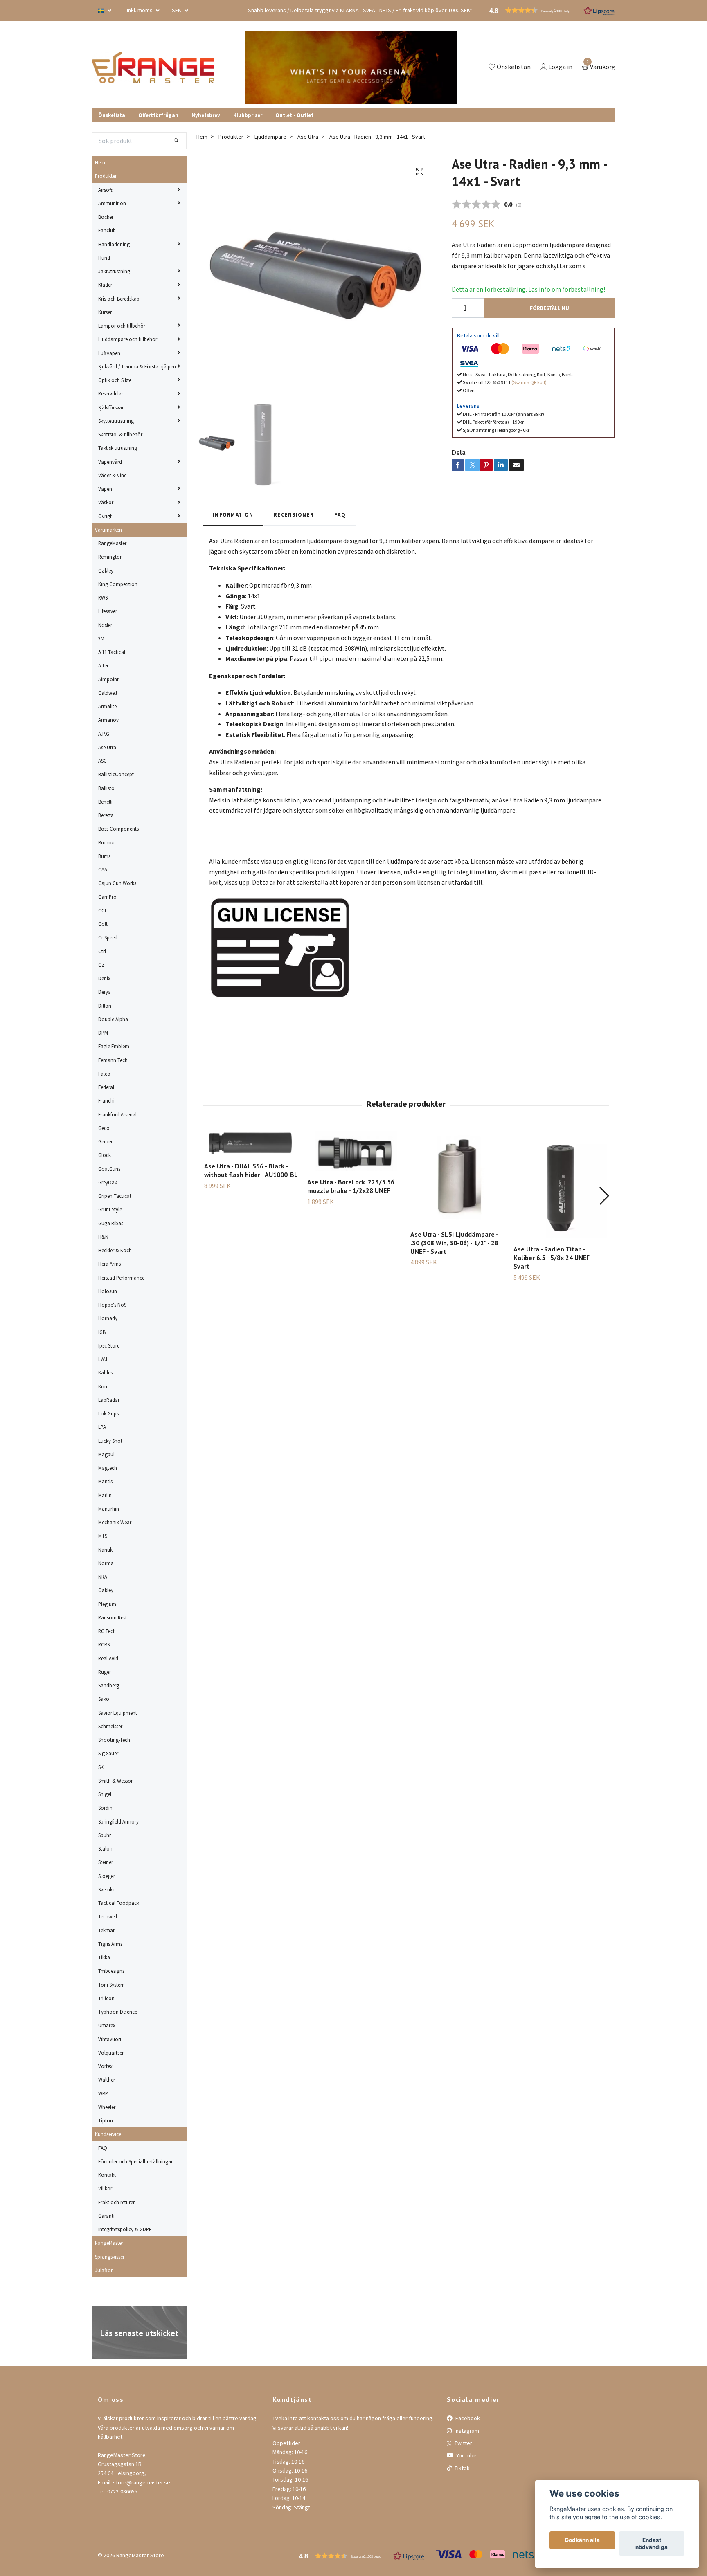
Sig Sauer (108, 1753)
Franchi (106, 1100)
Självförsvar (111, 407)
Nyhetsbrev (206, 115)
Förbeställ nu (549, 308)
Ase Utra (107, 747)
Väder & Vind (113, 475)
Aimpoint (108, 679)
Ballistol (107, 788)
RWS (103, 597)
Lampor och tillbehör (122, 326)
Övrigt (105, 516)
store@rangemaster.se (142, 2482)
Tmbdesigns (111, 1971)
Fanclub (107, 230)
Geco (104, 1128)
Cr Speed (108, 937)
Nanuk (105, 1550)
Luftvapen (109, 353)
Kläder (105, 285)
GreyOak (108, 1182)
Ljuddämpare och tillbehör (128, 339)
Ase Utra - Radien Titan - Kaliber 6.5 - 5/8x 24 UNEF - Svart (553, 1258)
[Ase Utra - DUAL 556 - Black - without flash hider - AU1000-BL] (251, 1143)
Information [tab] (233, 514)
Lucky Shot (110, 1441)
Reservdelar (111, 393)
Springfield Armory (118, 1821)
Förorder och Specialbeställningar (135, 2161)
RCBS (104, 1644)
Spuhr (105, 1835)
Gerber (105, 1141)
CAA (103, 869)
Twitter (463, 2443)
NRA (103, 1577)
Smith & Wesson (116, 1781)
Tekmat (106, 1930)
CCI (102, 910)
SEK (177, 10)
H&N (103, 1237)
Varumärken (108, 530)
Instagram (466, 2431)
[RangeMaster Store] (155, 67)
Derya (105, 992)
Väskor (106, 502)
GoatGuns (109, 1169)
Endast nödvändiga (652, 2544)
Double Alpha (113, 1019)
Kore (103, 1386)
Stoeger (107, 1876)
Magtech (108, 1468)
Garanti (106, 2216)
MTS (103, 1536)
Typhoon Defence (118, 2012)
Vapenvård (110, 462)
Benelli (105, 802)
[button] (604, 1196)
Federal (106, 1087)
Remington (110, 557)
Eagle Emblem (114, 1046)
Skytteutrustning (116, 421)
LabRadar (109, 1400)
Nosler (105, 625)
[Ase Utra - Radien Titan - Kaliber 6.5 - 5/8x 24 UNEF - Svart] (560, 1184)
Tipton (106, 2120)
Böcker (106, 217)
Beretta (106, 815)
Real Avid (108, 1658)
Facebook (467, 2418)
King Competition (118, 584)
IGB (102, 1332)
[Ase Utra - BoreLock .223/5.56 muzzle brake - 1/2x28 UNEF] (354, 1151)
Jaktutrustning (114, 271)
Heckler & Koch (115, 1250)
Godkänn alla (582, 2540)
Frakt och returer (116, 2202)
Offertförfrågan (158, 115)
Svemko (107, 1889)
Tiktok (462, 2468)
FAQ (103, 2148)
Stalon (105, 1848)
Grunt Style (110, 1209)
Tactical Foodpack (119, 1903)
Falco (104, 1074)
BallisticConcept (116, 774)
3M (101, 638)
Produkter (106, 176)
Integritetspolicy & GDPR (125, 2229)
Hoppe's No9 (112, 1305)
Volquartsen (111, 2053)
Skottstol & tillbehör (120, 434)
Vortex (105, 2066)
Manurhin (109, 1509)
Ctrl (102, 951)
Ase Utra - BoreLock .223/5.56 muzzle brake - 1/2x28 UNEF (351, 1186)
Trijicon (106, 1998)
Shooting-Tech (114, 1740)
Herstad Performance (121, 1278)
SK (101, 1767)
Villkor (105, 2188)
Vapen (105, 489)
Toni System (111, 1985)
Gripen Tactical (115, 1196)
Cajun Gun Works (117, 883)
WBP (103, 2093)
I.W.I (103, 1359)
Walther (107, 2080)
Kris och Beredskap (119, 299)
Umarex (107, 2025)
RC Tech (107, 1631)
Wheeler (107, 2107)
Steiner (106, 1862)
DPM (103, 1033)
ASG (102, 761)
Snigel (105, 1794)
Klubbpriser (248, 115)
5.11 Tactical (112, 652)
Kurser (105, 312)
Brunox (106, 842)
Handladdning (114, 244)
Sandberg (109, 1685)
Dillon (105, 1006)
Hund (104, 258)
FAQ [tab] (340, 514)
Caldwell (108, 693)
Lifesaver (108, 611)
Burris (104, 856)
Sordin (105, 1808)
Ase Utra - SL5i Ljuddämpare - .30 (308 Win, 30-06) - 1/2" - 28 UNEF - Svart (454, 1243)
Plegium (107, 1604)
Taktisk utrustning (118, 448)
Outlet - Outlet (294, 115)
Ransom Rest (113, 1617)
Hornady (108, 1318)
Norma (106, 1563)
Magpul (106, 1454)
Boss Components (118, 829)
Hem (100, 162)
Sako (104, 1699)
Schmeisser (110, 1726)
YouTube (466, 2455)
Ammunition (112, 203)
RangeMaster (112, 543)
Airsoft (105, 190)
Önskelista (112, 115)
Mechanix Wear (115, 1522)
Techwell (108, 1916)
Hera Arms (109, 1264)
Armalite (107, 706)
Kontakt (107, 2175)
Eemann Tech (113, 1060)
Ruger (105, 1672)
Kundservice (108, 2134)
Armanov (108, 720)
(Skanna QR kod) (529, 382)
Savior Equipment (118, 1713)
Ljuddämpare (270, 137)
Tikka (104, 1957)
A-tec (104, 665)
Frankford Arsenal (117, 1114)
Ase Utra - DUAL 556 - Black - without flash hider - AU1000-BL (251, 1170)
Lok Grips (108, 1413)
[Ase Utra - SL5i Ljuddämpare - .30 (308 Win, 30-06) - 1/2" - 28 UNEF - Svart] (457, 1177)
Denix (104, 978)
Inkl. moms (140, 10)
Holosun (108, 1291)
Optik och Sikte (115, 380)
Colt (103, 924)
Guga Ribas (111, 1223)
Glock (105, 1155)
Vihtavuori (110, 2039)
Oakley (106, 570)
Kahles (105, 1372)
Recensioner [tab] (294, 514)
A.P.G (104, 734)
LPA (102, 1427)
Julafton (104, 2270)
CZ (101, 965)
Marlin (105, 1495)
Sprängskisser (110, 2257)
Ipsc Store (109, 1345)
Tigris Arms (110, 1944)
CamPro (107, 897)
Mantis (105, 1481)
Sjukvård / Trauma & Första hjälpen (137, 366)
